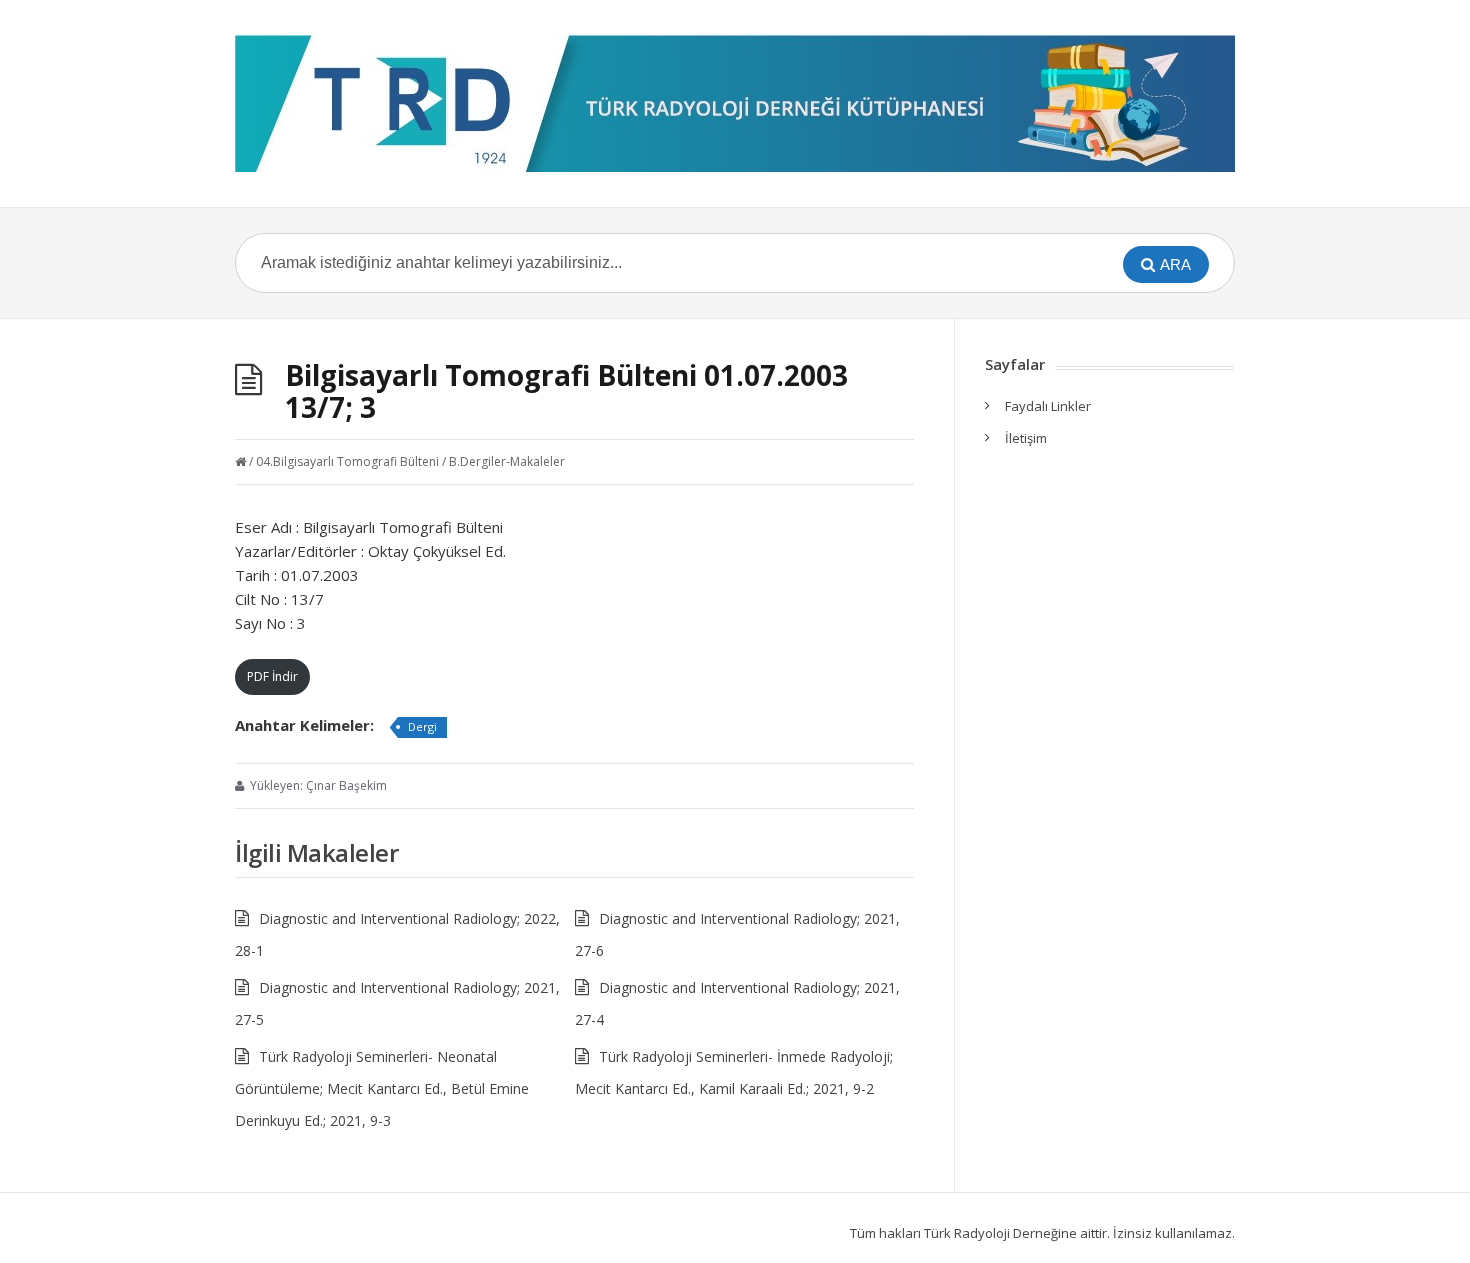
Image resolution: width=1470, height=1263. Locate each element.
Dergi (422, 726)
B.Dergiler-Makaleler (507, 461)
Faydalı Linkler (1048, 406)
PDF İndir (272, 676)
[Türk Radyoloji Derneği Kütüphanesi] (735, 103)
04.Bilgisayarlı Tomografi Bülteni (347, 461)
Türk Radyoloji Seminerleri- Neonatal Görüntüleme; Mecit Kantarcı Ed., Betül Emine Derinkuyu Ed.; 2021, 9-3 (382, 1088)
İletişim (1026, 438)
